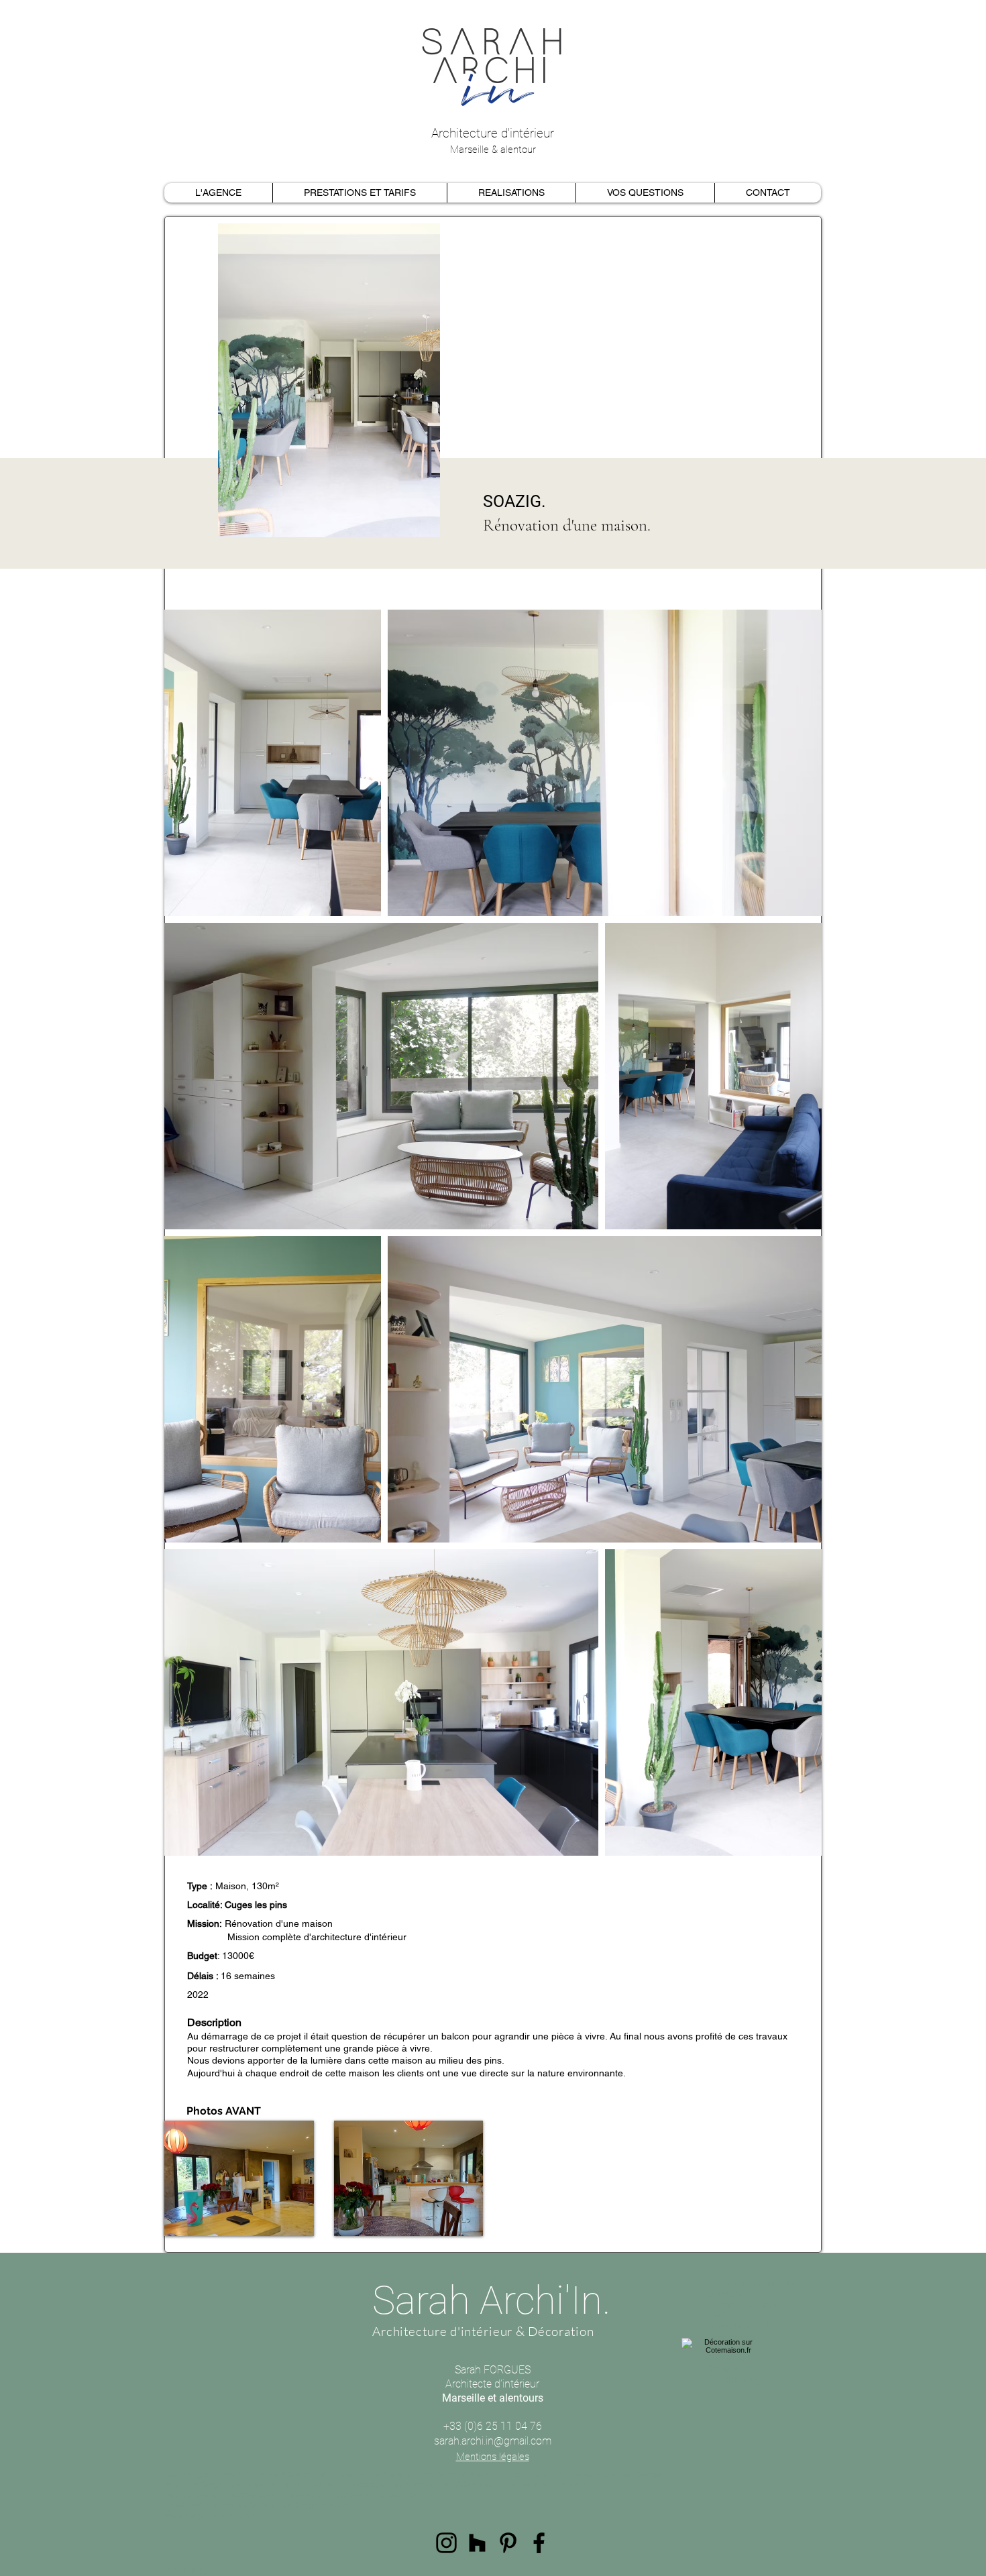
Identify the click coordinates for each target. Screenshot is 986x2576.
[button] (239, 2178)
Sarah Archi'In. (491, 2300)
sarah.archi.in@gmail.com (493, 2441)
